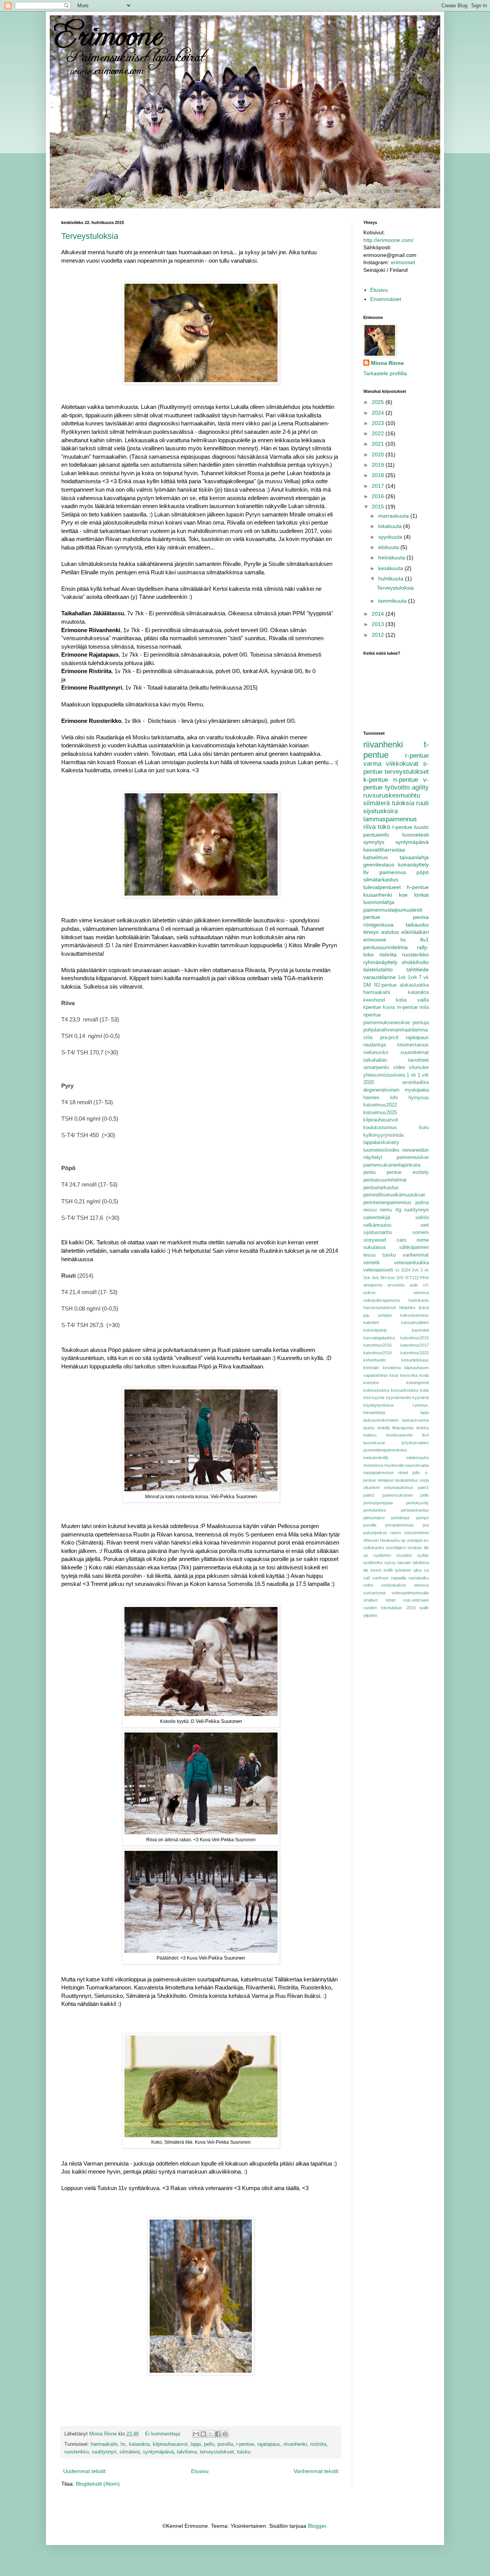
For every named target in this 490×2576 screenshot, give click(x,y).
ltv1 (425, 940)
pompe (422, 1518)
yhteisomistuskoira (384, 1075)
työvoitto (397, 787)
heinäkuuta (392, 557)
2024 (379, 413)
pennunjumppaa (378, 1503)
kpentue (372, 1007)
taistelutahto (378, 969)
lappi (196, 2444)
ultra (417, 1570)
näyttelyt (373, 1157)
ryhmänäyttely (380, 962)
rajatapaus (269, 2444)
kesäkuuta (391, 568)
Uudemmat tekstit (84, 2471)
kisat (394, 1375)
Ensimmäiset (386, 299)
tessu (369, 1255)
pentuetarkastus (381, 1188)
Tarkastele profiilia (385, 373)
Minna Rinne (387, 363)
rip (403, 1540)
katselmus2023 (415, 1353)
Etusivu (200, 2471)
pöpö (423, 872)
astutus (390, 932)
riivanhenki (295, 2444)
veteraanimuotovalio (410, 1593)
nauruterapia (417, 1465)
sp (366, 1555)
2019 (379, 465)
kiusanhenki (378, 895)
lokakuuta (391, 526)
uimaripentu (376, 1067)
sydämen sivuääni (393, 1555)
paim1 (423, 1487)
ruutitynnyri (104, 2452)
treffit (388, 1570)
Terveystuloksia (90, 236)
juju (366, 1315)
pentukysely (417, 1503)
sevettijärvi (396, 1548)
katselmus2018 (377, 1353)
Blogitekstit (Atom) (98, 2484)
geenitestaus (379, 865)
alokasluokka (414, 985)
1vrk (412, 977)
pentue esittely (408, 1172)
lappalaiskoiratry (381, 1143)
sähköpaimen (414, 1247)
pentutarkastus (415, 1510)
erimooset (403, 262)
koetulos (371, 1383)
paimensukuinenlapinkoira (392, 1165)
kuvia (389, 1007)
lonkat (421, 895)
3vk (367, 1278)
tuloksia (403, 803)
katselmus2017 (415, 1345)
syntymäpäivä (158, 2452)
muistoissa (373, 1465)
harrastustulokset (380, 1308)
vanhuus (381, 1578)
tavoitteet (418, 1060)
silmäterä (130, 2452)
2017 (379, 486)
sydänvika (373, 1563)
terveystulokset (217, 2452)
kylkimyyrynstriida (383, 1135)
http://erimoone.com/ (388, 240)
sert (425, 1225)
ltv (366, 872)
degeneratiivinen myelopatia (396, 1090)
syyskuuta (391, 537)
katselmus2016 (377, 1345)
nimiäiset (385, 1480)
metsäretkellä (376, 1458)
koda (424, 1375)
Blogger (317, 2526)
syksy (390, 1563)
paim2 (369, 1495)
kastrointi (420, 1330)
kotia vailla (412, 1000)
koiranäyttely (413, 865)
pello (209, 2444)
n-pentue (406, 780)
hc (123, 2444)
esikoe (369, 1293)
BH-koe (388, 1278)
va (426, 1570)
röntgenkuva (378, 925)
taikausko (417, 925)
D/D (400, 1278)
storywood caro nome (396, 1240)
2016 (379, 496)
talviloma (187, 2452)
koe (403, 895)
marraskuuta (394, 516)
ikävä (424, 1308)
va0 (367, 1578)
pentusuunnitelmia (385, 947)
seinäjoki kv (418, 1540)
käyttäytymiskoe (379, 1405)
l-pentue (402, 827)
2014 (379, 614)
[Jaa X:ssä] (211, 2434)
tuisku (244, 2452)
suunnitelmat (415, 1053)
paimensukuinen (398, 1495)
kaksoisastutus (415, 1315)
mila (424, 1007)
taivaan (404, 1563)
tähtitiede (418, 969)
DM (367, 985)
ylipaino (370, 1615)
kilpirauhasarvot (170, 2444)
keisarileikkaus (415, 1360)
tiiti (366, 1570)
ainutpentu (373, 1285)
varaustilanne (380, 977)
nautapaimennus (379, 1473)
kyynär (378, 1398)
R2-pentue (385, 985)
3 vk (425, 1270)
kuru (424, 1128)
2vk (415, 1270)
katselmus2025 (380, 1113)
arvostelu (396, 1285)
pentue (372, 917)
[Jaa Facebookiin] (218, 2434)
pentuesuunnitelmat (385, 1180)
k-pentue (376, 780)
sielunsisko (376, 1053)
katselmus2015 (415, 1338)
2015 (379, 507)
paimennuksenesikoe (387, 1023)
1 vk (411, 1075)
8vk (376, 1278)
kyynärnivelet (399, 1398)
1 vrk (423, 1075)
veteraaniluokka (411, 1263)
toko (384, 827)
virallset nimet (379, 1600)
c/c (426, 1285)
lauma (369, 1428)
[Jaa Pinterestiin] (225, 2434)
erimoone (375, 940)
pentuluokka (375, 1510)
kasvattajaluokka (379, 1338)
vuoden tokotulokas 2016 (390, 1608)
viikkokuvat (402, 764)
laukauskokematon (381, 1420)
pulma (422, 1203)
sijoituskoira (381, 811)
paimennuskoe (413, 1157)
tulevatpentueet (382, 887)
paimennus (393, 872)
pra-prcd (389, 1038)
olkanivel (371, 1487)
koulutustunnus (380, 1128)
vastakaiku (419, 1578)
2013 (379, 624)
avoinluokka (416, 1082)
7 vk (424, 977)
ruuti (422, 803)
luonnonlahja (379, 902)
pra (426, 1525)
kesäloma (392, 1368)
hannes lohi (381, 1098)
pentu (369, 1172)
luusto (421, 827)
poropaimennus (399, 1525)
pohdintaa (400, 1518)
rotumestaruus (413, 1045)
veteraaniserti (378, 1270)
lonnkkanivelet (399, 1435)
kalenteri (371, 1322)
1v (397, 1270)
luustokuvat (374, 1443)
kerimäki (371, 1368)
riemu (386, 1210)
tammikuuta (393, 601)
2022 (379, 433)
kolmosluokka (376, 1390)
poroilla (225, 2444)
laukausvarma (416, 1420)
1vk (402, 977)
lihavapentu (403, 1428)
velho (368, 1585)
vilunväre (419, 1067)
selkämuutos (377, 1225)
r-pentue (245, 2444)
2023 (379, 423)
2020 (379, 454)
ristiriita (318, 2444)
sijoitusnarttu (377, 1232)
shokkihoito (415, 962)
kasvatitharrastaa (384, 850)
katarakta (139, 2444)
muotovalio (394, 1465)
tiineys (371, 932)
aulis (414, 1285)
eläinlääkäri (415, 932)
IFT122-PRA (417, 1278)
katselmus (376, 857)
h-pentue (418, 887)
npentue (372, 1015)
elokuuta (389, 547)
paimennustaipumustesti (393, 910)
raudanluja (375, 1045)
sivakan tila (418, 1548)
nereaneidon (415, 1150)
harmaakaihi (104, 2444)
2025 (379, 402)
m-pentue (407, 1007)
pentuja (421, 1023)
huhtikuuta (392, 579)
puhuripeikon (375, 1533)
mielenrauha (417, 1458)
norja (424, 1480)
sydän (423, 1555)
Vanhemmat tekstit (316, 2471)
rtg (398, 1210)
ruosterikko (77, 2452)
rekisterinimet (416, 1533)
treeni (376, 1570)
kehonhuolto (375, 1360)
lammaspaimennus (390, 819)
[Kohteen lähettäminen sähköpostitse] (196, 2434)
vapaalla (399, 1578)
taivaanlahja (414, 857)
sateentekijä (377, 1218)
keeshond (374, 1000)
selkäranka (374, 1548)
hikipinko (407, 1308)
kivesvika (409, 1375)
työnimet (403, 1570)
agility (420, 787)
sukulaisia (374, 1247)
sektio (422, 1218)
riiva (369, 827)
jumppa (385, 1315)
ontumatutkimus (399, 1487)
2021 (379, 444)
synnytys (374, 842)
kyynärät (421, 1398)
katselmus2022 (380, 1105)
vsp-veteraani (416, 1600)
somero (421, 1232)
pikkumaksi (374, 1518)
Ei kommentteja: (164, 2434)
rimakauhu (390, 1540)
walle (424, 1608)
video (399, 1067)
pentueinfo (376, 835)
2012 (379, 635)
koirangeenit (417, 1383)
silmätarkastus (381, 879)
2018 (379, 475)
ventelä (371, 1263)
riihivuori (371, 1540)
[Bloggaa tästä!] (203, 2434)
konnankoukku (405, 1390)
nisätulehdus (406, 1480)
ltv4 (425, 1435)
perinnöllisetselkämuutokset (394, 1195)
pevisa (421, 917)
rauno (395, 1533)
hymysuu (419, 1098)
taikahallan (375, 1060)
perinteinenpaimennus (387, 1203)
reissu (370, 1210)
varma (372, 764)
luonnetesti (416, 835)
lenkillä (384, 1428)
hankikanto (419, 1300)
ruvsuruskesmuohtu (392, 795)
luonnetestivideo (381, 1150)
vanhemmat (416, 1255)
